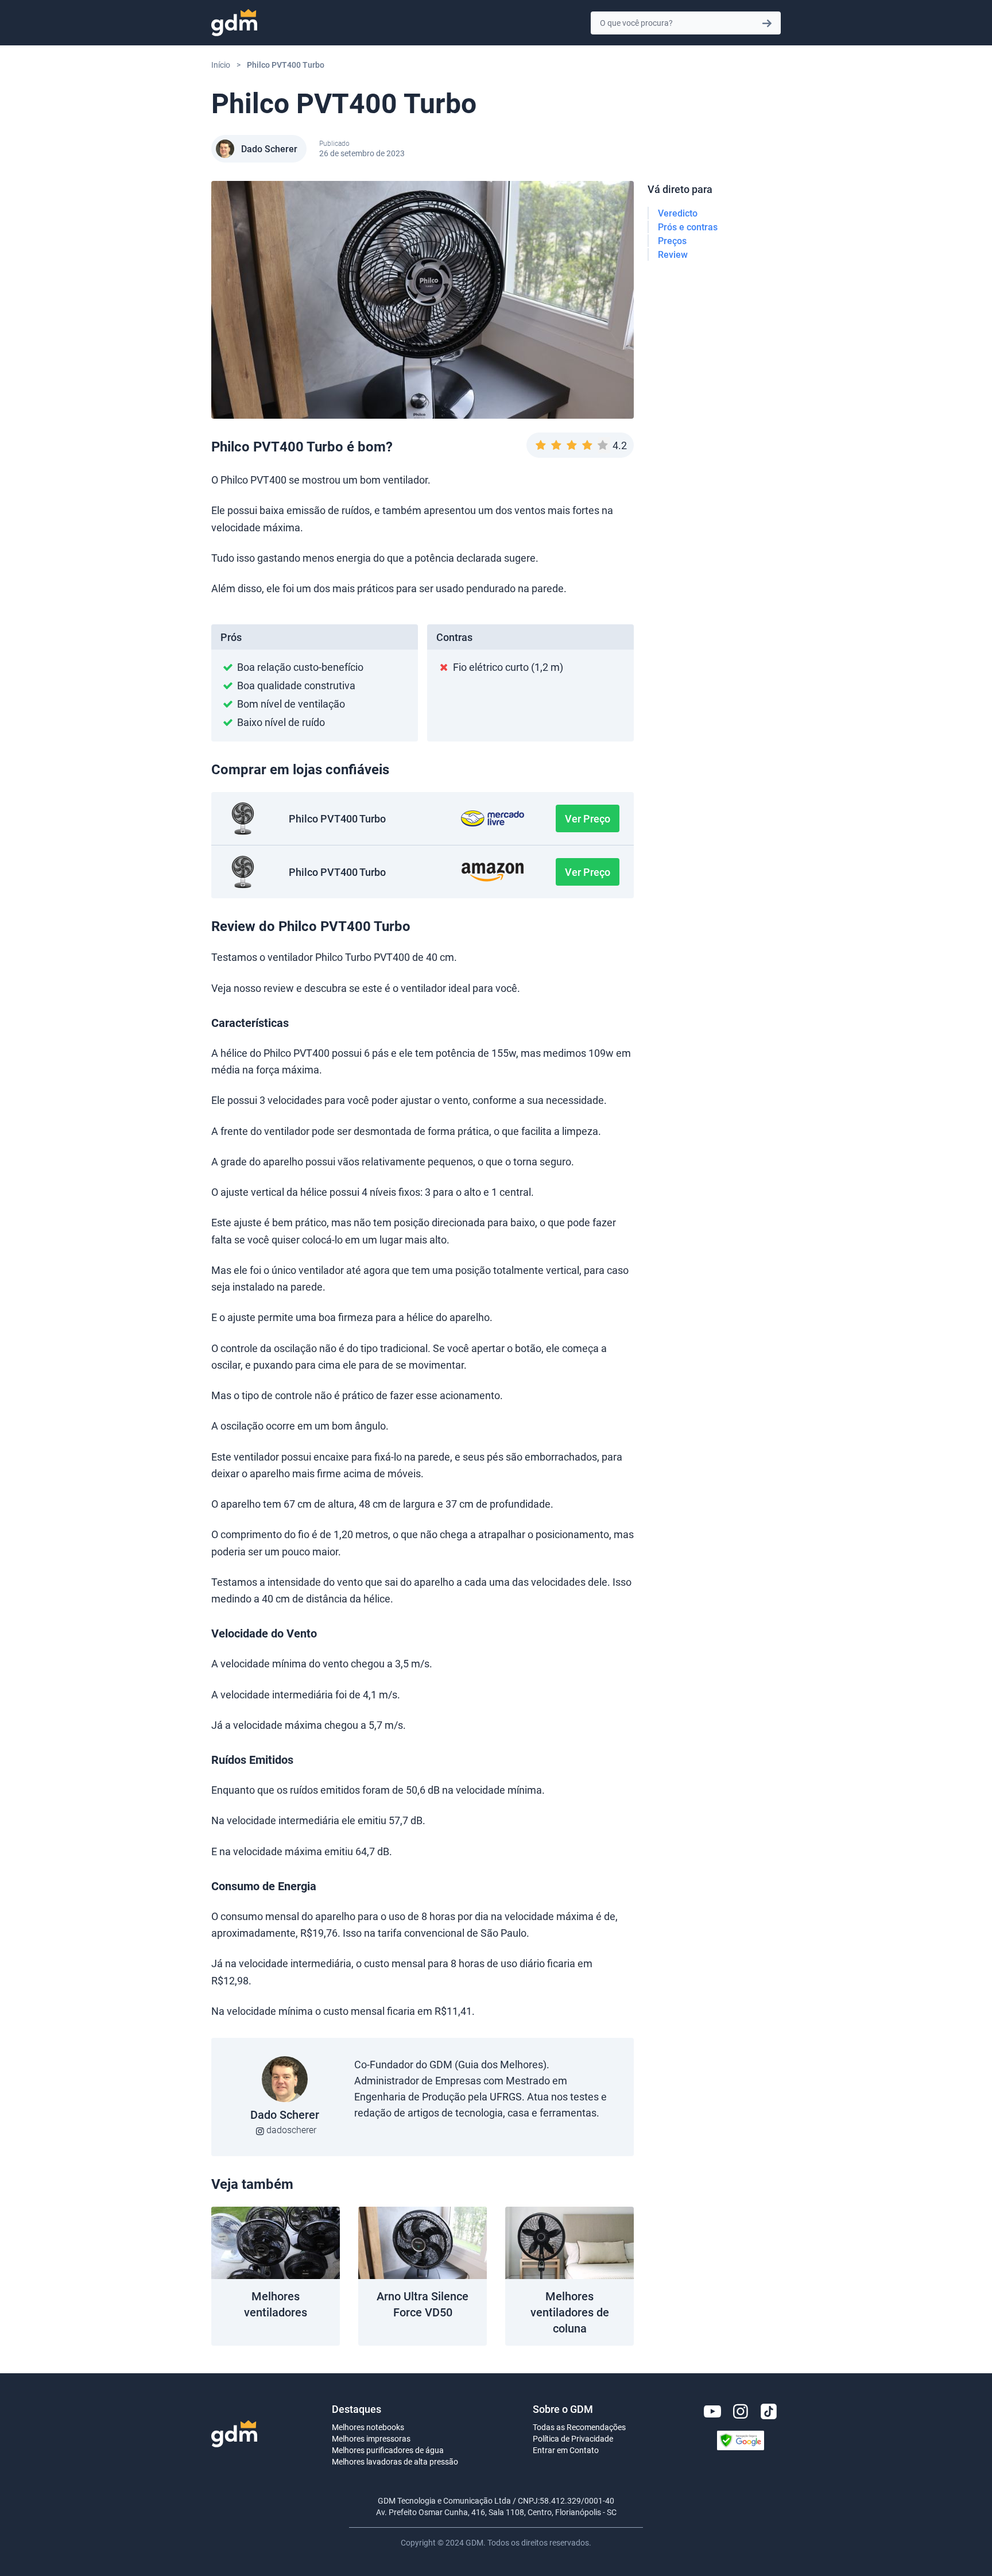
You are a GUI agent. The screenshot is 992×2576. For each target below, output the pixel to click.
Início (221, 65)
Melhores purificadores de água (388, 2450)
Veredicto (678, 213)
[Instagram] (741, 2411)
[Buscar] (767, 23)
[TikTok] (769, 2411)
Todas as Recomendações (579, 2427)
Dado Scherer (269, 149)
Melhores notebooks (368, 2427)
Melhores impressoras (371, 2438)
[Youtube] (712, 2411)
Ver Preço (588, 818)
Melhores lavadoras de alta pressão (395, 2461)
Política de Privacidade (573, 2438)
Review (673, 254)
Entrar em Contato (566, 2450)
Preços (672, 241)
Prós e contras (688, 227)
